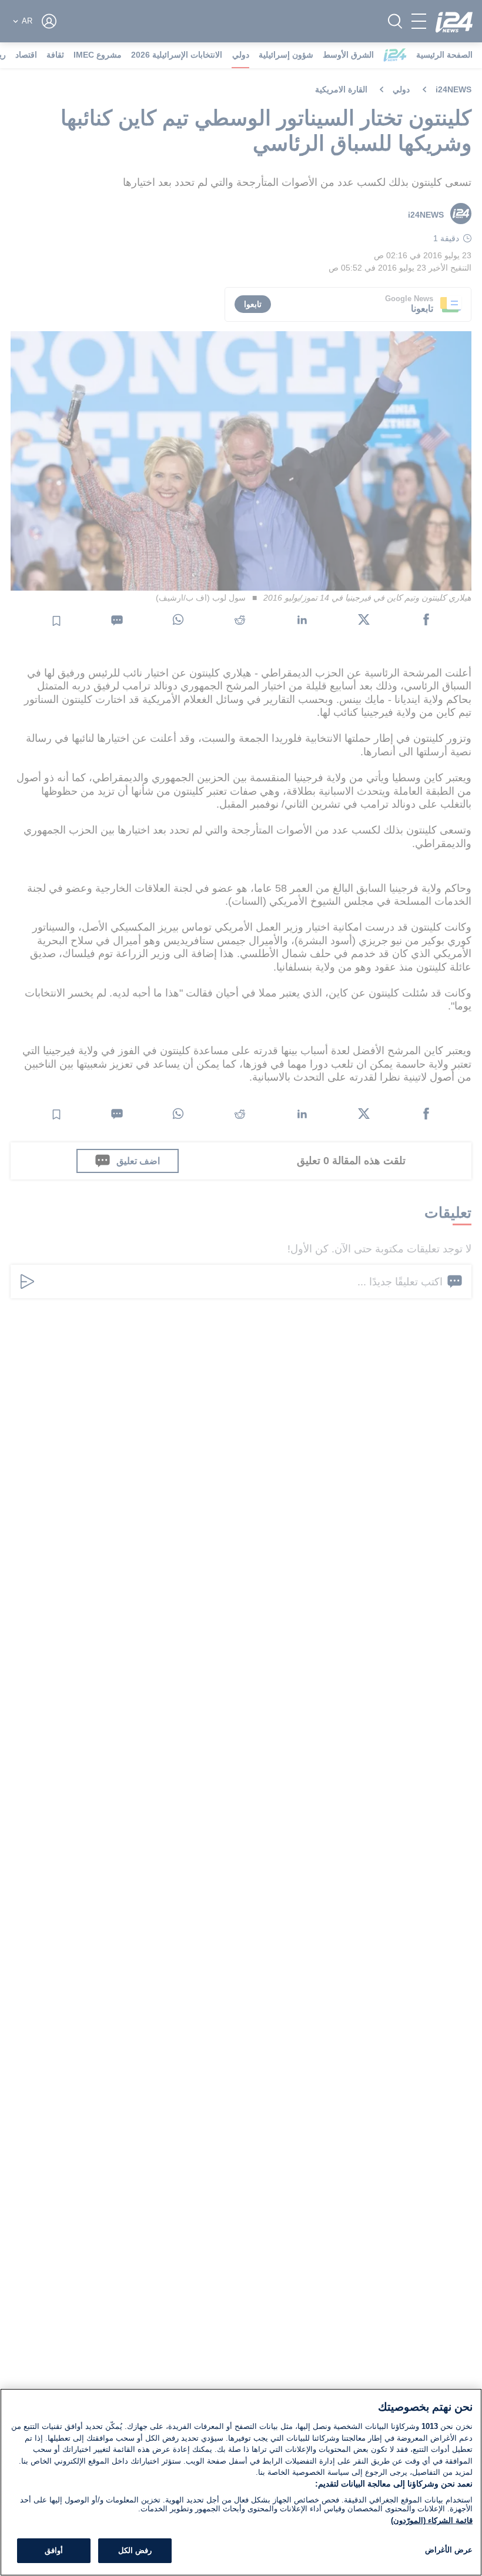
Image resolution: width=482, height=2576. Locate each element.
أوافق (54, 2550)
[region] (241, 2482)
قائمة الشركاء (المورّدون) (432, 2520)
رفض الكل (135, 2550)
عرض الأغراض (449, 2550)
